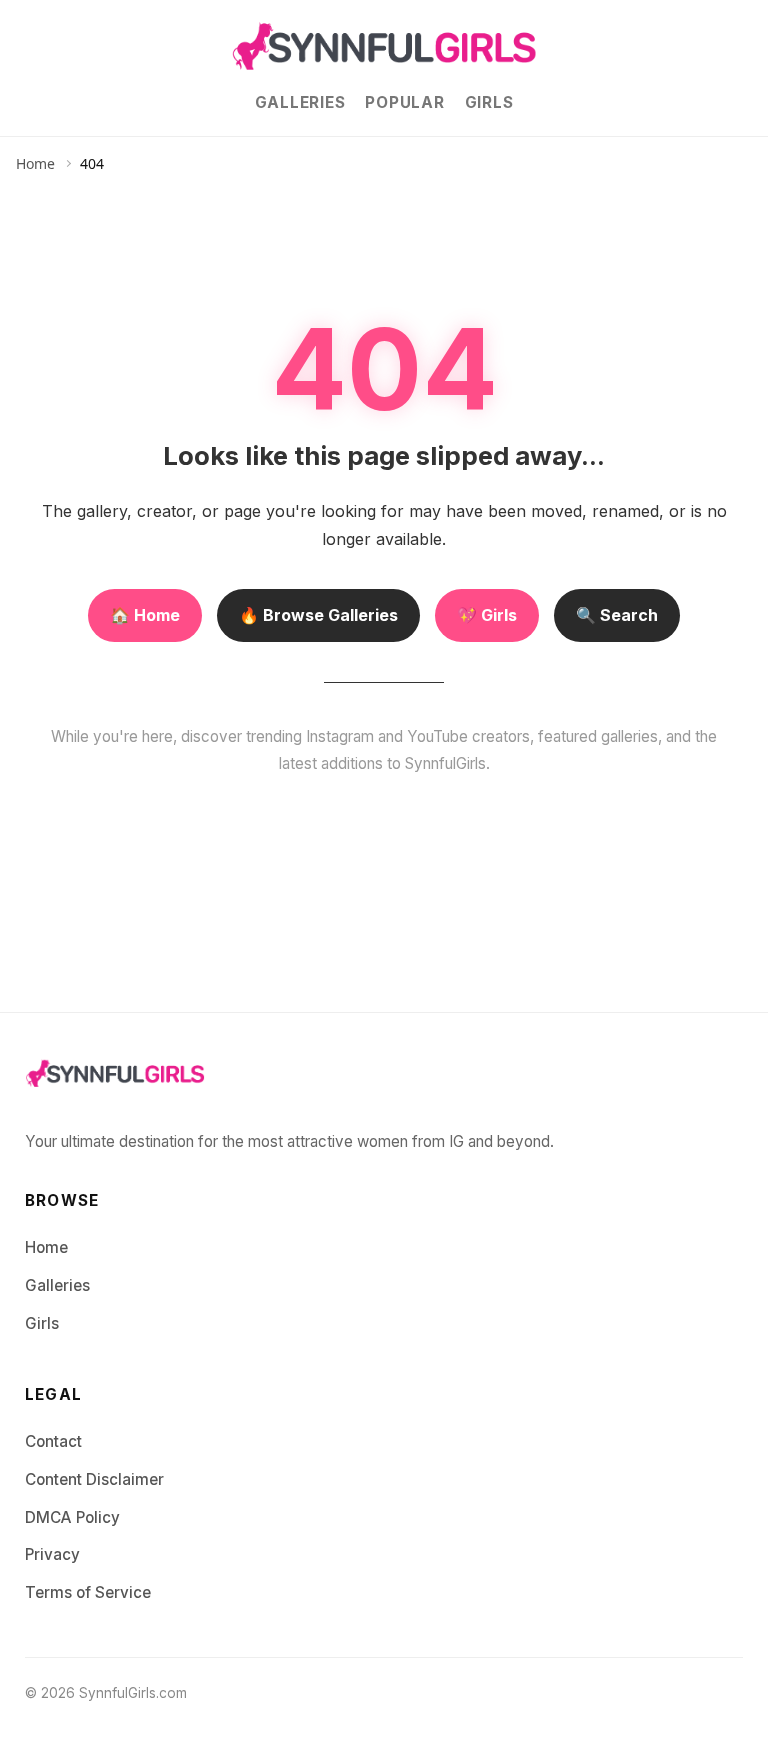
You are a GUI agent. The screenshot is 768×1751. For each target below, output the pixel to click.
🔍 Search (617, 615)
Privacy (52, 1554)
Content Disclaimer (94, 1479)
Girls (489, 102)
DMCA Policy (72, 1517)
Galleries (300, 102)
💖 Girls (487, 615)
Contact (53, 1441)
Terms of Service (88, 1592)
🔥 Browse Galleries (318, 615)
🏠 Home (145, 615)
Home (35, 163)
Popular (404, 102)
